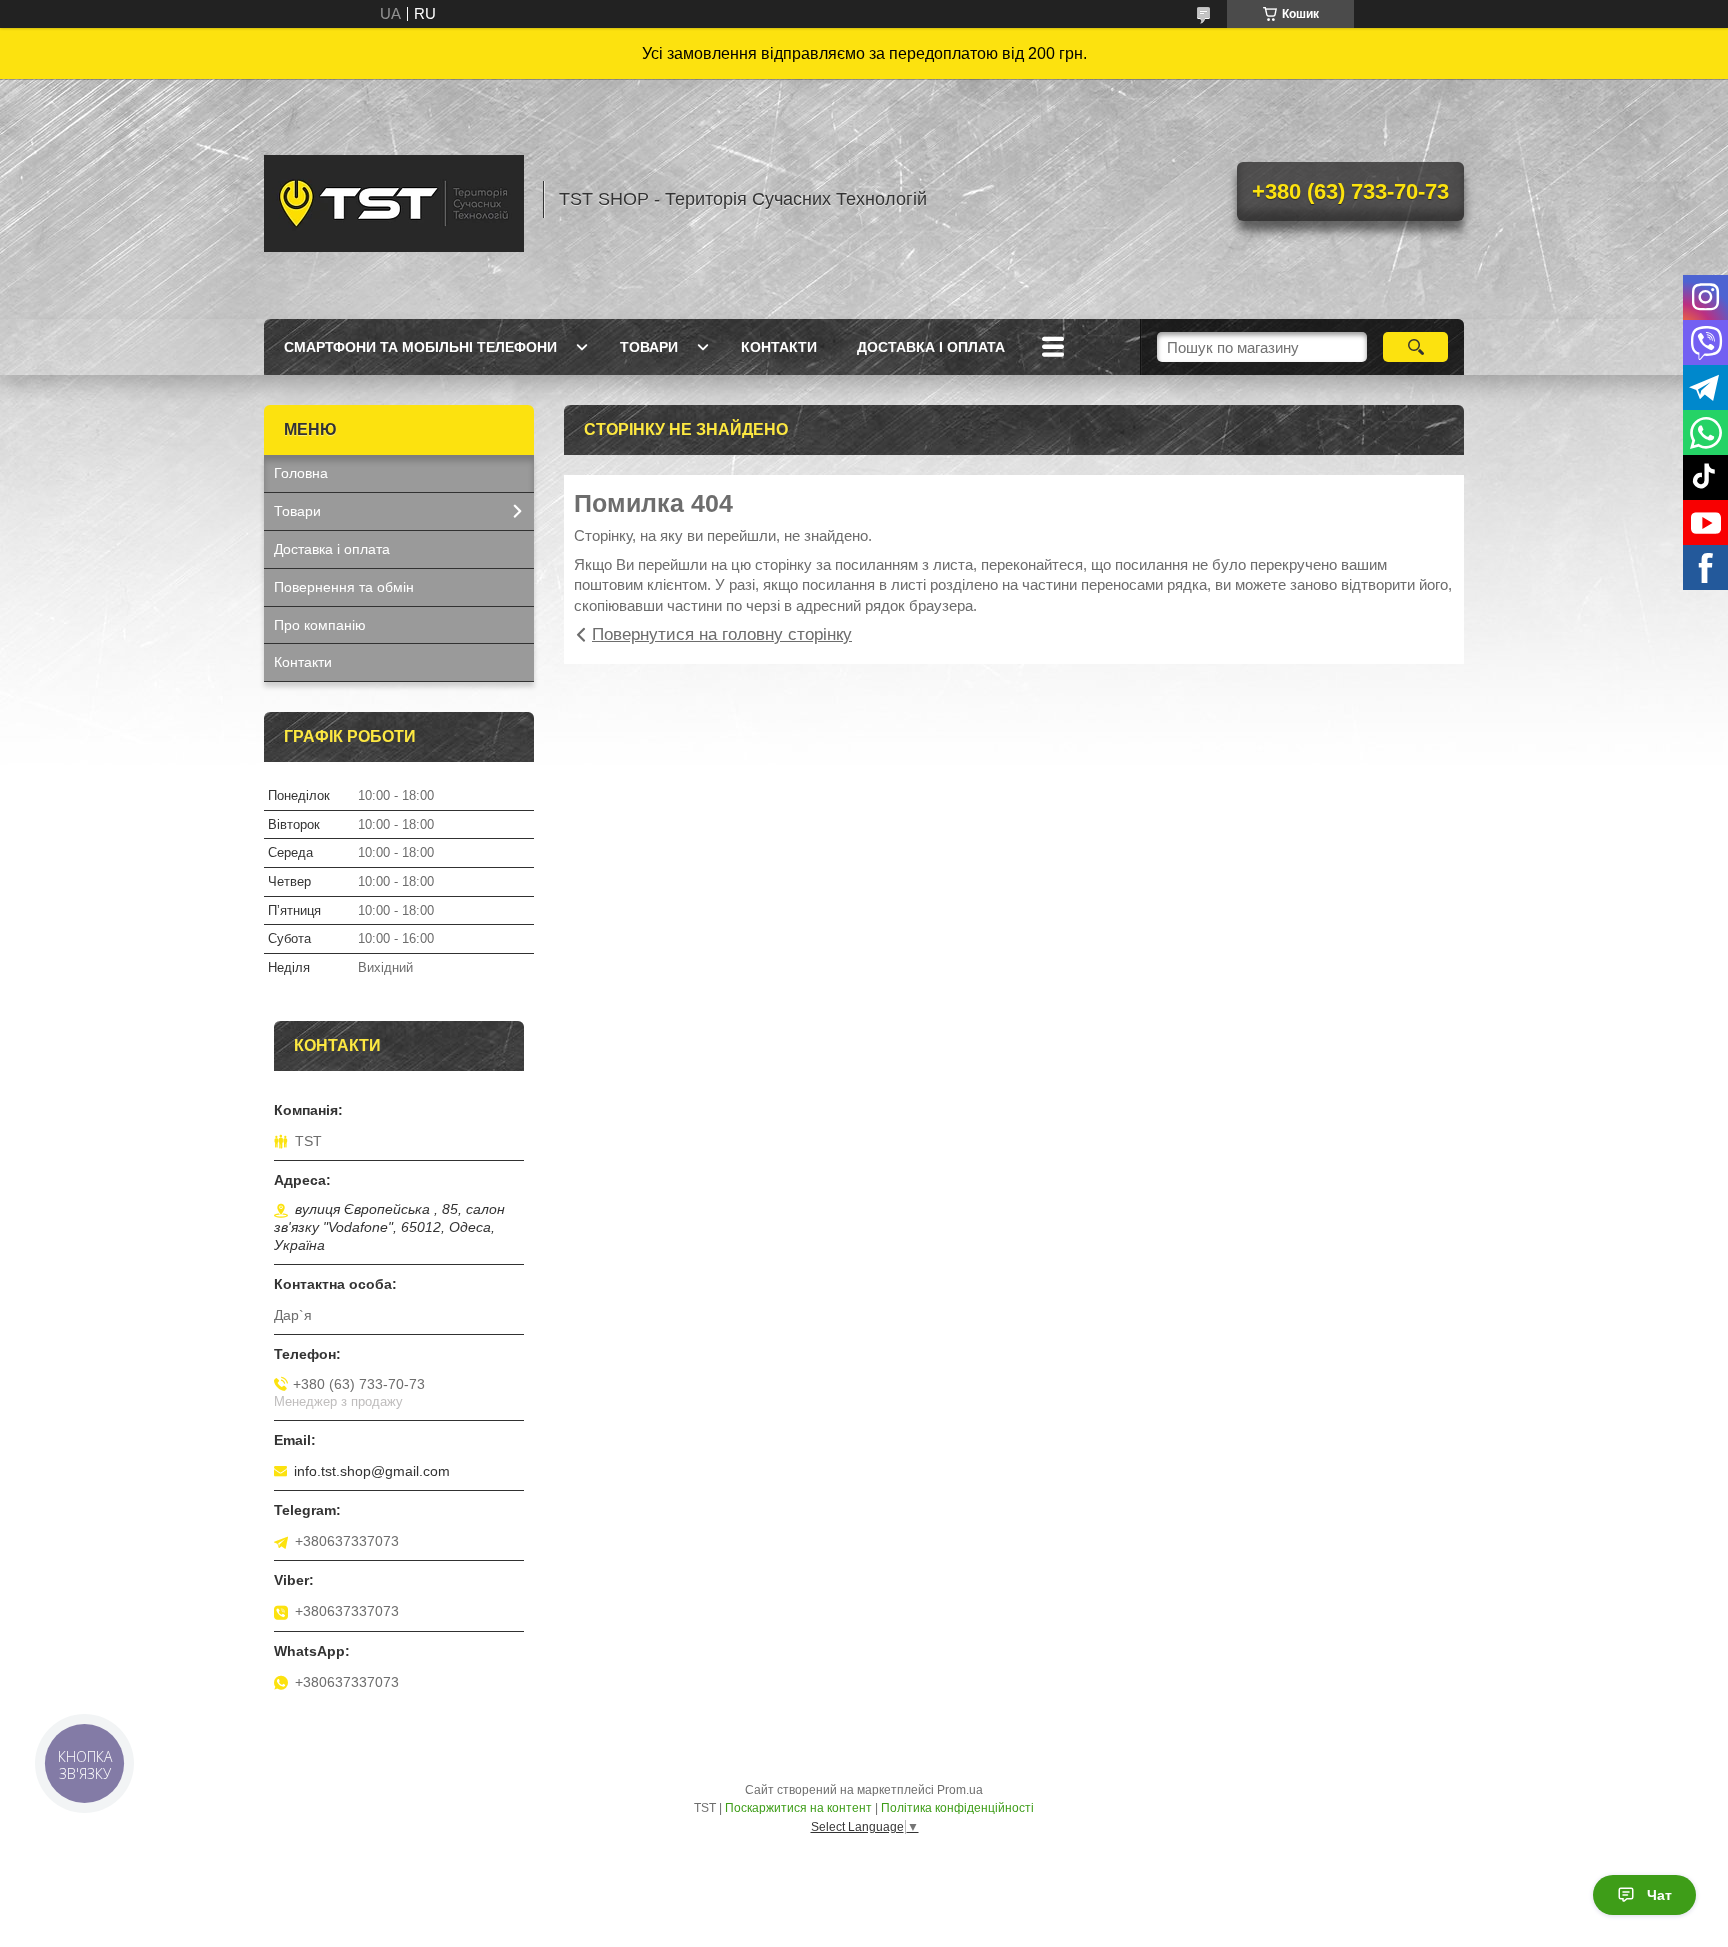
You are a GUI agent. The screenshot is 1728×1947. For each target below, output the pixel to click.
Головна (301, 473)
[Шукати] (1415, 347)
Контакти (779, 347)
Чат (1659, 1895)
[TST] (394, 199)
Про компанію (320, 625)
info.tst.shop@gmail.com (372, 1471)
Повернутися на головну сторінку (722, 634)
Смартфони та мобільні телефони (420, 347)
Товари (649, 347)
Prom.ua (960, 1790)
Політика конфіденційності (957, 1808)
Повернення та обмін (344, 587)
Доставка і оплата (931, 347)
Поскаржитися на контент (798, 1808)
